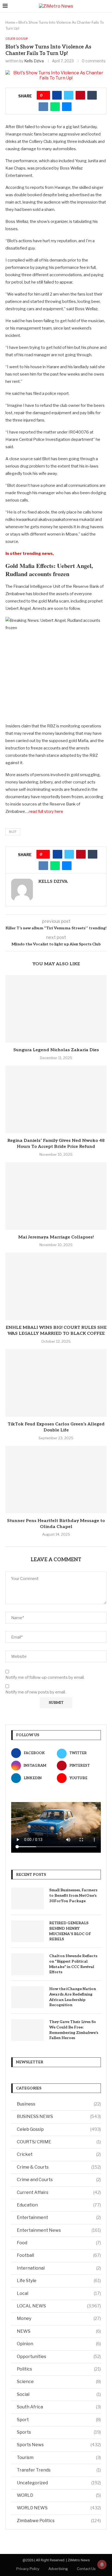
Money (59, 2318)
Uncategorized (59, 2483)
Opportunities (59, 2357)
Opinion (59, 2344)
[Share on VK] (43, 107)
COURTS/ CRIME (59, 2142)
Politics (59, 2369)
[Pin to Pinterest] (80, 95)
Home (10, 22)
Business (59, 2104)
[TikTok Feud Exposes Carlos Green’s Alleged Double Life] (56, 1383)
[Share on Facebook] (57, 95)
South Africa (59, 2407)
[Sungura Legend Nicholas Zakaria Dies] (56, 1009)
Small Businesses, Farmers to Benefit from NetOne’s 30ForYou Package (73, 1895)
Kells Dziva (34, 61)
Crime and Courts (59, 2180)
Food (59, 2243)
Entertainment (59, 2217)
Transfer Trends (59, 2470)
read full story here (46, 811)
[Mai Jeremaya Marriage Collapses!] (56, 1196)
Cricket (59, 2154)
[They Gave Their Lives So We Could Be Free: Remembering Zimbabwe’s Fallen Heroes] (27, 2030)
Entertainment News (59, 2230)
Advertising (58, 2569)
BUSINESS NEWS (59, 2117)
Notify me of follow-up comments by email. (45, 1677)
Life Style (59, 2281)
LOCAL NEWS (59, 2306)
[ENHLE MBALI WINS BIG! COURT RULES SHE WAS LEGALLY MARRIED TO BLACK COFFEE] (56, 1286)
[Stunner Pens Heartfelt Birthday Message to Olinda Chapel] (56, 1480)
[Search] (107, 6)
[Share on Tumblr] (92, 95)
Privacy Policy (28, 2569)
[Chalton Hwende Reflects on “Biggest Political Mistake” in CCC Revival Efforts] (27, 1964)
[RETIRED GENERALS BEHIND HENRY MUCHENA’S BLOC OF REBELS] (27, 1931)
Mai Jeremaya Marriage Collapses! (56, 1237)
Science (59, 2382)
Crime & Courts (59, 2167)
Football (59, 2255)
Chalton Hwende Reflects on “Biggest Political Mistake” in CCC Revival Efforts (73, 1964)
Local (59, 2293)
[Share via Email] (67, 107)
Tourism (59, 2457)
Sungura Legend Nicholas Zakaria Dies (56, 1050)
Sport (59, 2420)
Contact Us (86, 2569)
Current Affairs (59, 2192)
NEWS (59, 2331)
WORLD (59, 2495)
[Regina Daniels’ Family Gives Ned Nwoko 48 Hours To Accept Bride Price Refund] (56, 1099)
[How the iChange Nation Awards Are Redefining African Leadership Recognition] (27, 1997)
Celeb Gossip (59, 2129)
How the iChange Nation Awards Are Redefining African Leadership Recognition (73, 1997)
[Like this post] (45, 95)
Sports (59, 2432)
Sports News (59, 2445)
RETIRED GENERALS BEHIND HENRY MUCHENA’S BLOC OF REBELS (70, 1931)
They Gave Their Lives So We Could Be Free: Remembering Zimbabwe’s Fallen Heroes (74, 2030)
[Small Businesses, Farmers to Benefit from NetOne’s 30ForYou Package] (27, 1898)
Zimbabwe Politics (59, 2521)
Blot (13, 832)
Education (59, 2205)
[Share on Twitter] (69, 95)
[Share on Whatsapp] (55, 107)
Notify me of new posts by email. (36, 1692)
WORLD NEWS (59, 2508)
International (59, 2268)
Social (59, 2394)
